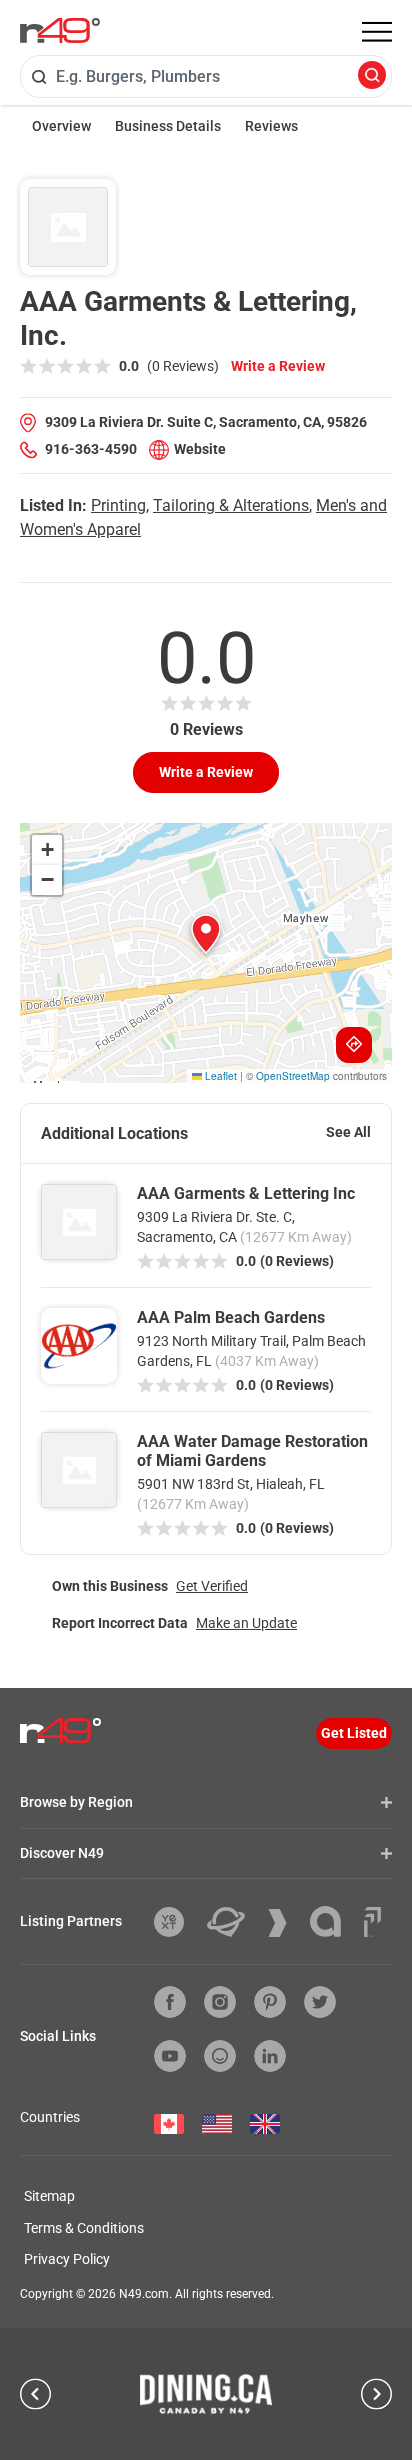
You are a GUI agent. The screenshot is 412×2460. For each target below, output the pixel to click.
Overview (61, 126)
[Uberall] (233, 1922)
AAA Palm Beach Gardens (231, 1317)
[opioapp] (220, 2056)
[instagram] (220, 2002)
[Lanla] (333, 1921)
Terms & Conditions (84, 2228)
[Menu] (377, 32)
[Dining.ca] (206, 2394)
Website (200, 449)
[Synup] (285, 1923)
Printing (118, 505)
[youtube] (170, 2056)
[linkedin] (270, 2056)
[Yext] (176, 1922)
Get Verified (212, 1586)
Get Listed (354, 1733)
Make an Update (246, 1623)
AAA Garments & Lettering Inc (246, 1193)
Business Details (168, 126)
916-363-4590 (91, 449)
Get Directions (354, 1045)
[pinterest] (270, 2002)
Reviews (271, 126)
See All (348, 1132)
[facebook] (170, 2002)
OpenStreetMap (293, 1076)
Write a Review (278, 366)
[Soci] (372, 1922)
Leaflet (219, 1076)
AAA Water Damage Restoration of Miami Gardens (252, 1451)
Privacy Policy (67, 2259)
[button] (206, 934)
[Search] (372, 76)
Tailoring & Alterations (231, 505)
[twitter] (320, 2002)
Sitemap (49, 2196)
